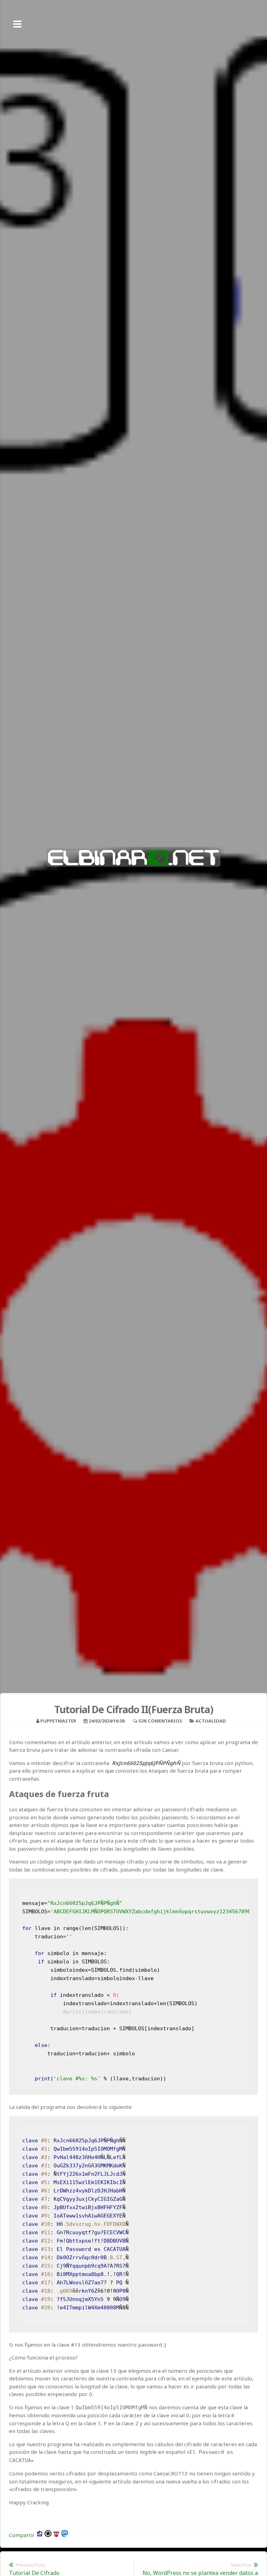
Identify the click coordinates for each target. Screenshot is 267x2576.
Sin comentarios (160, 1721)
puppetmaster (58, 1721)
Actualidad (211, 1721)
